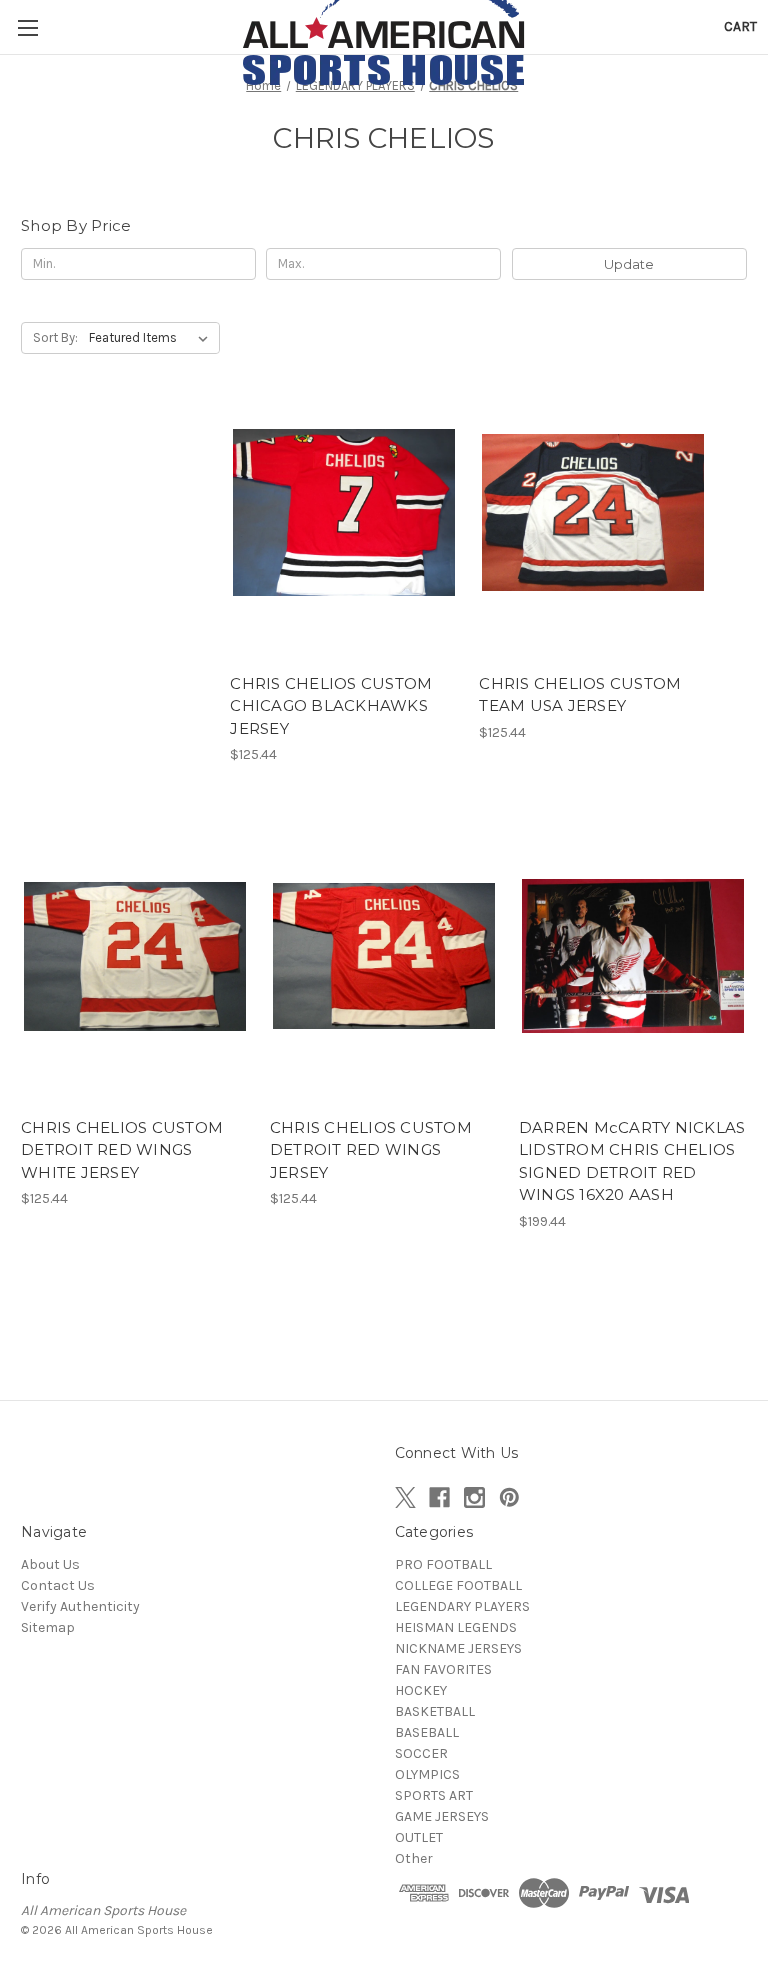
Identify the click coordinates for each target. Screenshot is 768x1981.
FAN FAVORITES (443, 1669)
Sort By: (55, 337)
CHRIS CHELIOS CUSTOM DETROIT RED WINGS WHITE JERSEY (122, 1150)
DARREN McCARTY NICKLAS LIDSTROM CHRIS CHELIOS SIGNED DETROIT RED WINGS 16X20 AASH (632, 1161)
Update (629, 264)
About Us (50, 1564)
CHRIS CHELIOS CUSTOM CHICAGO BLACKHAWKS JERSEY (331, 706)
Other (414, 1858)
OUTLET (419, 1837)
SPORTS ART (434, 1795)
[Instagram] (474, 1497)
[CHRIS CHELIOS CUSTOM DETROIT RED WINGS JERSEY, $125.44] (384, 956)
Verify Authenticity (80, 1606)
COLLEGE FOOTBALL (458, 1585)
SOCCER (421, 1753)
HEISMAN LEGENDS (456, 1627)
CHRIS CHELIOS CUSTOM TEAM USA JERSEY (580, 695)
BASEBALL (427, 1732)
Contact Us (58, 1585)
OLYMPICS (427, 1774)
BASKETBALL (435, 1711)
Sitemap (48, 1627)
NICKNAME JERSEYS (458, 1648)
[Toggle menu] (27, 27)
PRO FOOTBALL (443, 1564)
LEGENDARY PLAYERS (462, 1606)
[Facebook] (439, 1497)
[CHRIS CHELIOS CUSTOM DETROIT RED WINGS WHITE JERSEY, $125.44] (135, 956)
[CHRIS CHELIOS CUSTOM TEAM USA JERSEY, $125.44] (593, 512)
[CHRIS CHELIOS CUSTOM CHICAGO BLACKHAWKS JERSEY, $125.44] (344, 512)
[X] (405, 1497)
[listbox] (152, 338)
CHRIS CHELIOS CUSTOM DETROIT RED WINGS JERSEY (371, 1150)
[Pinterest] (509, 1497)
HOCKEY (421, 1690)
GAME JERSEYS (442, 1816)
